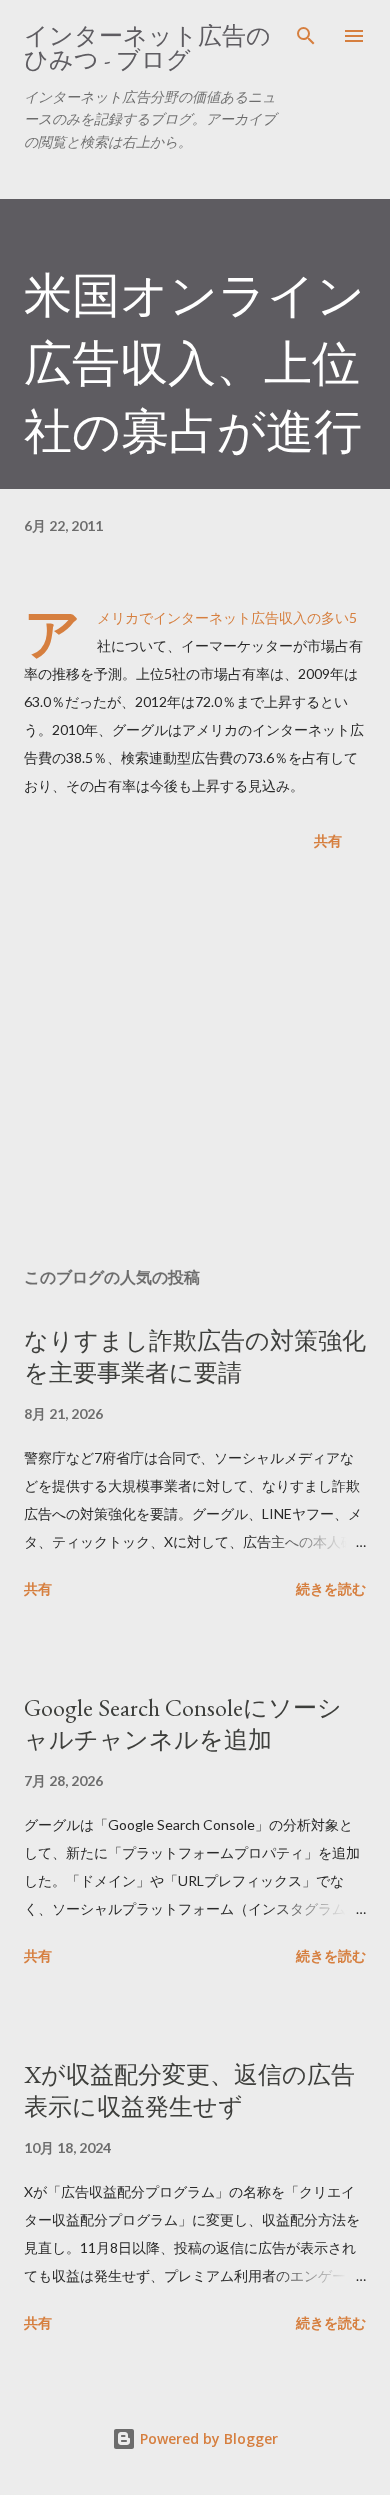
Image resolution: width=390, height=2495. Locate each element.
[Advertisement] (195, 1063)
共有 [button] (328, 840)
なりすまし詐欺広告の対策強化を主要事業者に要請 (195, 1356)
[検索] (306, 36)
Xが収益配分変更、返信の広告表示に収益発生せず (189, 2090)
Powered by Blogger (207, 2438)
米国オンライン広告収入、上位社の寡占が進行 (194, 363)
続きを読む (331, 1588)
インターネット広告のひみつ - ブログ (147, 47)
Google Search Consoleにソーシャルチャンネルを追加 (183, 1723)
